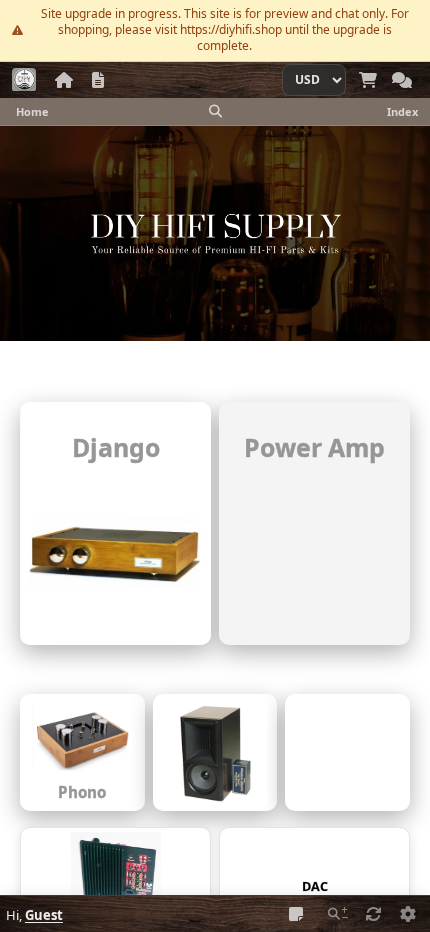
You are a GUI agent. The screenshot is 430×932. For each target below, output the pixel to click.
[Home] (64, 80)
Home (32, 111)
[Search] (215, 111)
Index (402, 111)
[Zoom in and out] (338, 914)
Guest (44, 915)
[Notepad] (296, 914)
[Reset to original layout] (374, 914)
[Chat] (402, 80)
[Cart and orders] (368, 80)
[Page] (98, 80)
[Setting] (408, 914)
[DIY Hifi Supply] (24, 80)
